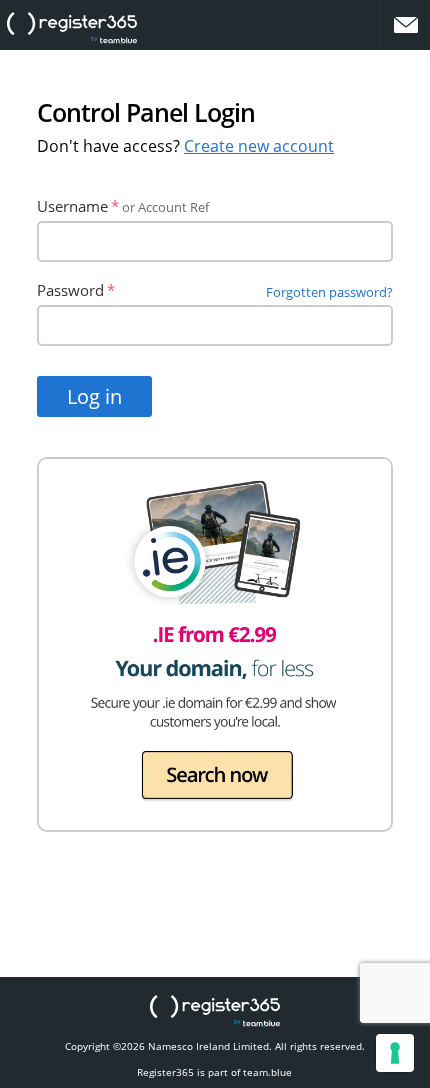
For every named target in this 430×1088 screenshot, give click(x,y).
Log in (94, 396)
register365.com (215, 1011)
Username (72, 206)
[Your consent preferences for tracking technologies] (395, 1053)
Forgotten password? (329, 292)
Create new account (259, 146)
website (72, 28)
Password (70, 290)
